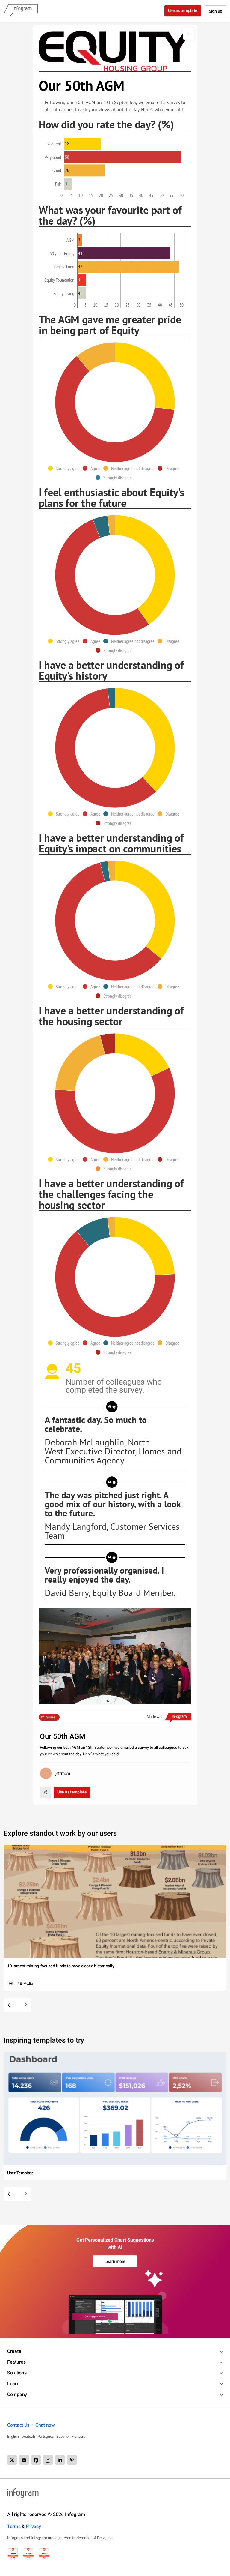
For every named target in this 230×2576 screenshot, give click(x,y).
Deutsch (28, 2436)
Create (14, 2351)
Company (17, 2394)
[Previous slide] (10, 2005)
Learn (13, 2384)
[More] (189, 34)
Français (79, 2436)
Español (63, 2436)
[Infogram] (21, 11)
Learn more (115, 2261)
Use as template (183, 10)
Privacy (33, 2526)
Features (16, 2362)
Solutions (17, 2373)
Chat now (45, 2425)
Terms (14, 2526)
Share (51, 1717)
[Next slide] (24, 2005)
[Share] (46, 1792)
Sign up (215, 11)
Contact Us (18, 2425)
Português (46, 2436)
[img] (83, 144)
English (13, 2436)
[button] (65, 468)
